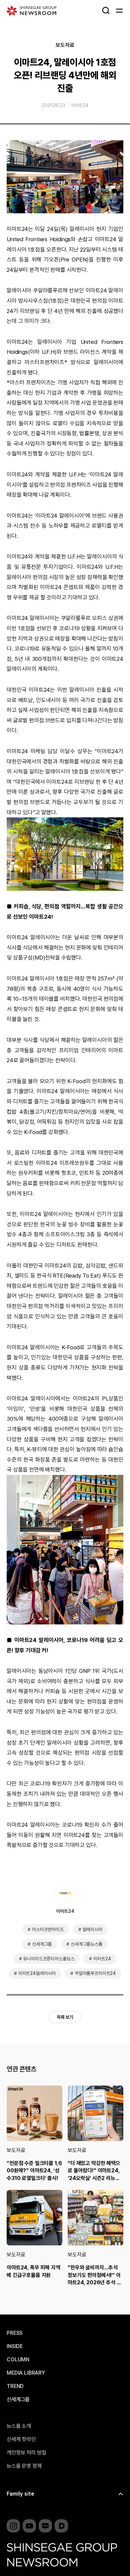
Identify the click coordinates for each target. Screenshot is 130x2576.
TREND (15, 2386)
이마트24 (80, 105)
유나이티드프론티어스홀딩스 (49, 1959)
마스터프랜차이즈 (48, 1929)
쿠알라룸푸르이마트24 (95, 1973)
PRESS (15, 2333)
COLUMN (18, 2360)
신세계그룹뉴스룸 (86, 1944)
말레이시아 (92, 1929)
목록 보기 (65, 2017)
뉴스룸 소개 (19, 2426)
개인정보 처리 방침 (26, 2453)
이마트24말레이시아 (37, 1973)
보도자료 (65, 45)
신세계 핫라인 (21, 2439)
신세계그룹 (42, 1944)
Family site (20, 2494)
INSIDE (15, 2346)
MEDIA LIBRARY (26, 2373)
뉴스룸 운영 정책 (24, 2466)
